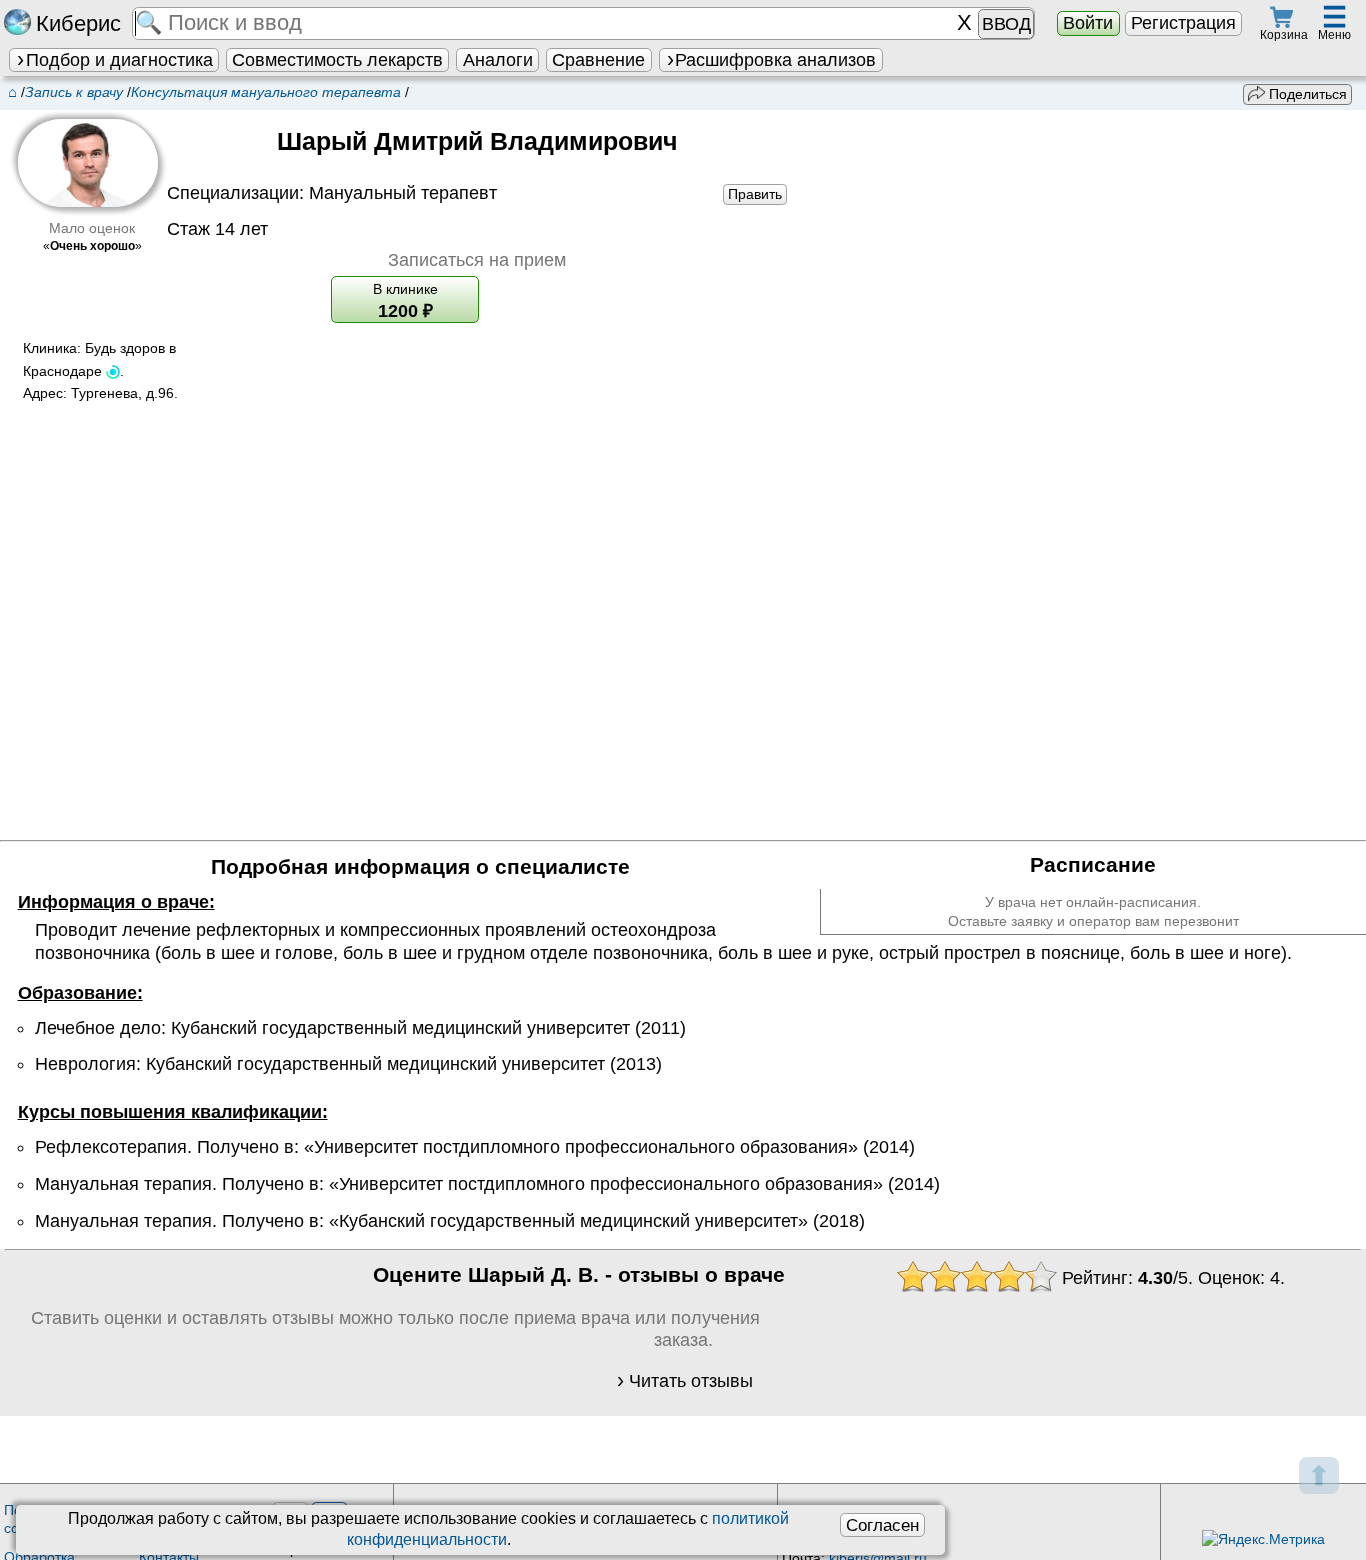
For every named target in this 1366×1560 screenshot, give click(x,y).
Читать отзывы (691, 1381)
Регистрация (1183, 23)
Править (755, 194)
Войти (1088, 23)
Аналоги (498, 60)
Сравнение (598, 60)
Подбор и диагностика (119, 60)
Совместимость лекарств (337, 60)
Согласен (882, 1525)
